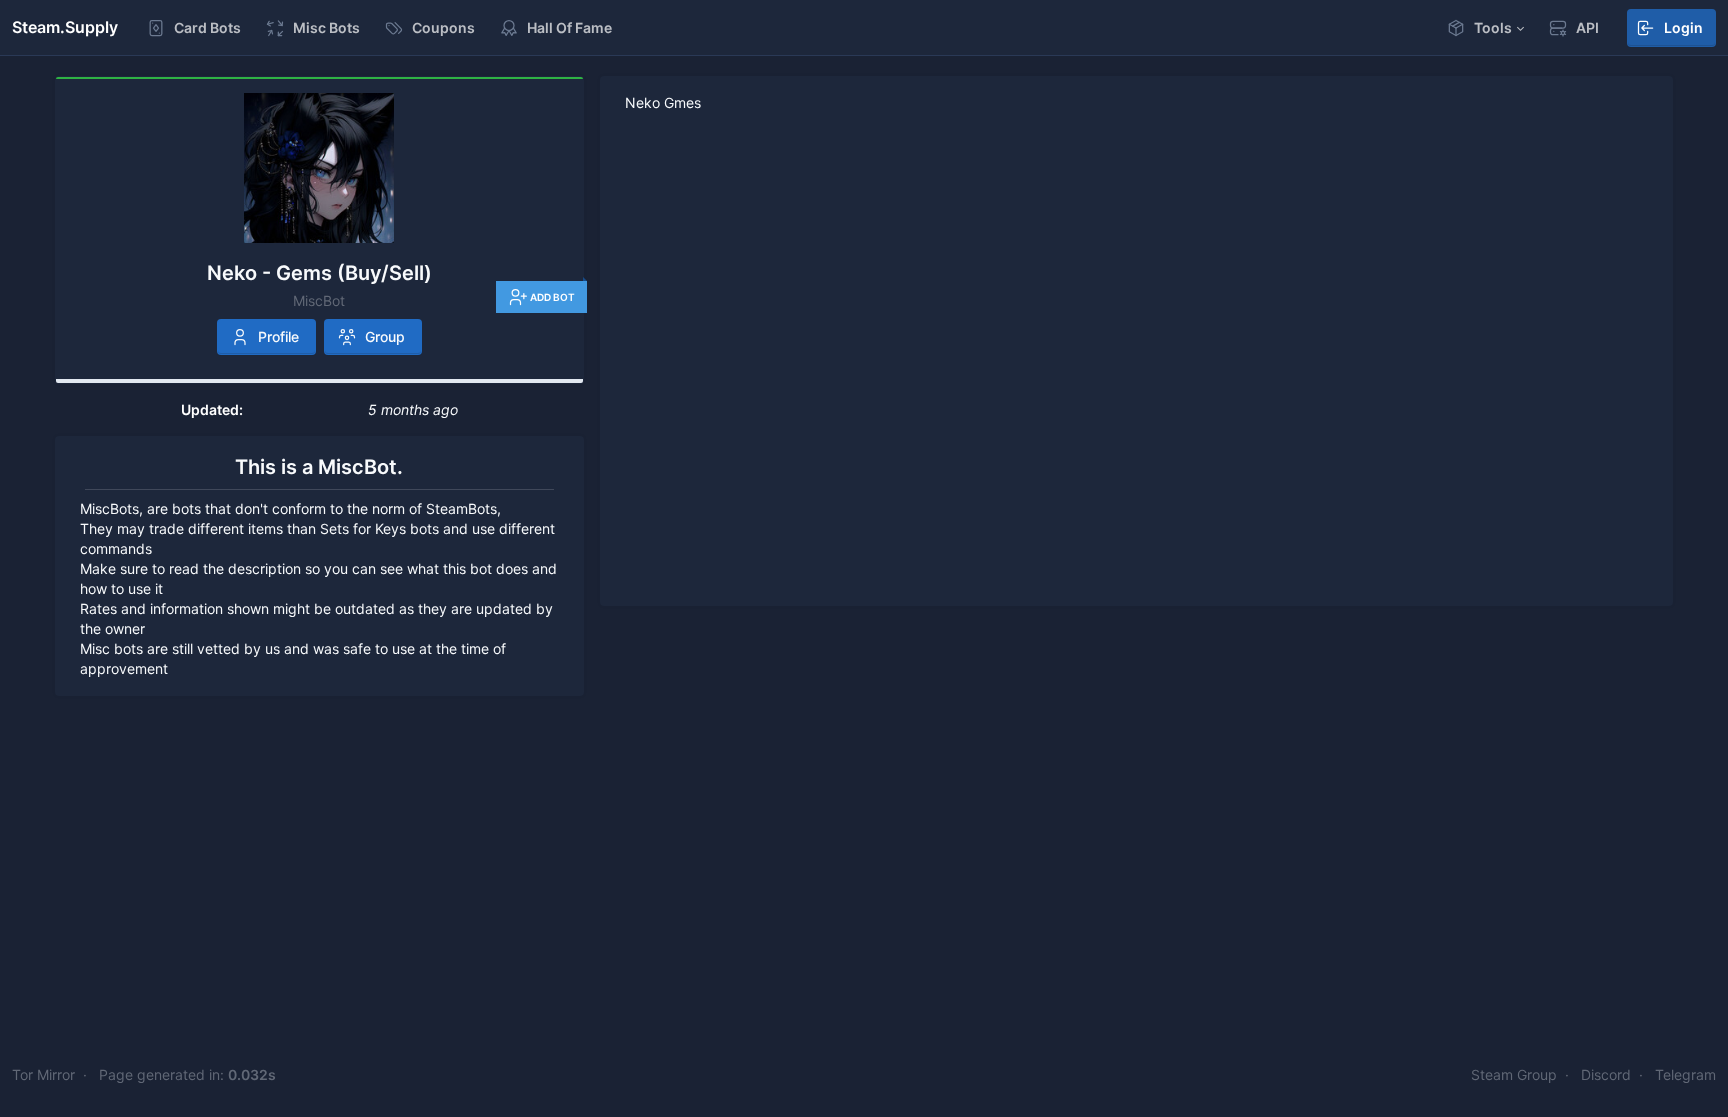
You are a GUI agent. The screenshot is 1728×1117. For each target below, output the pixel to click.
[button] (1485, 28)
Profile (278, 336)
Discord (1606, 1074)
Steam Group (1514, 1074)
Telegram (1685, 1074)
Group (385, 336)
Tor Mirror (43, 1074)
